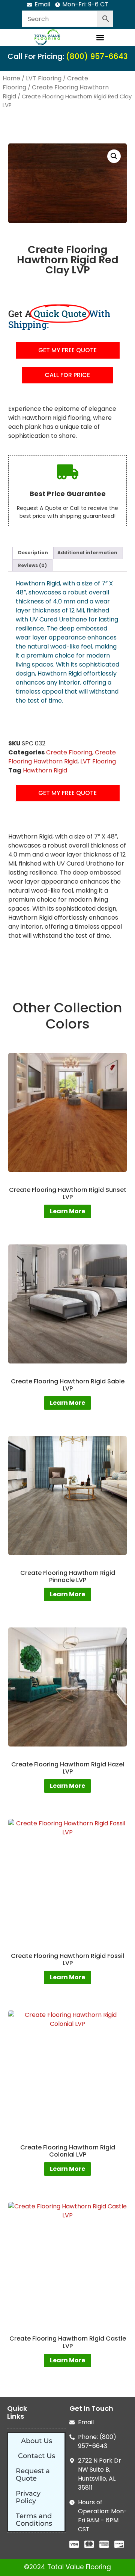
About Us (37, 2441)
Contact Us (37, 2456)
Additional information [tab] (87, 553)
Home (11, 78)
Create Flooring (69, 752)
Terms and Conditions (34, 2520)
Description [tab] (33, 553)
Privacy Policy (28, 2497)
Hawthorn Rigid (45, 770)
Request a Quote (33, 2475)
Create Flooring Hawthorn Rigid (62, 757)
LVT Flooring (44, 78)
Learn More (67, 1211)
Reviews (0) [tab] (32, 565)
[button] (100, 37)
